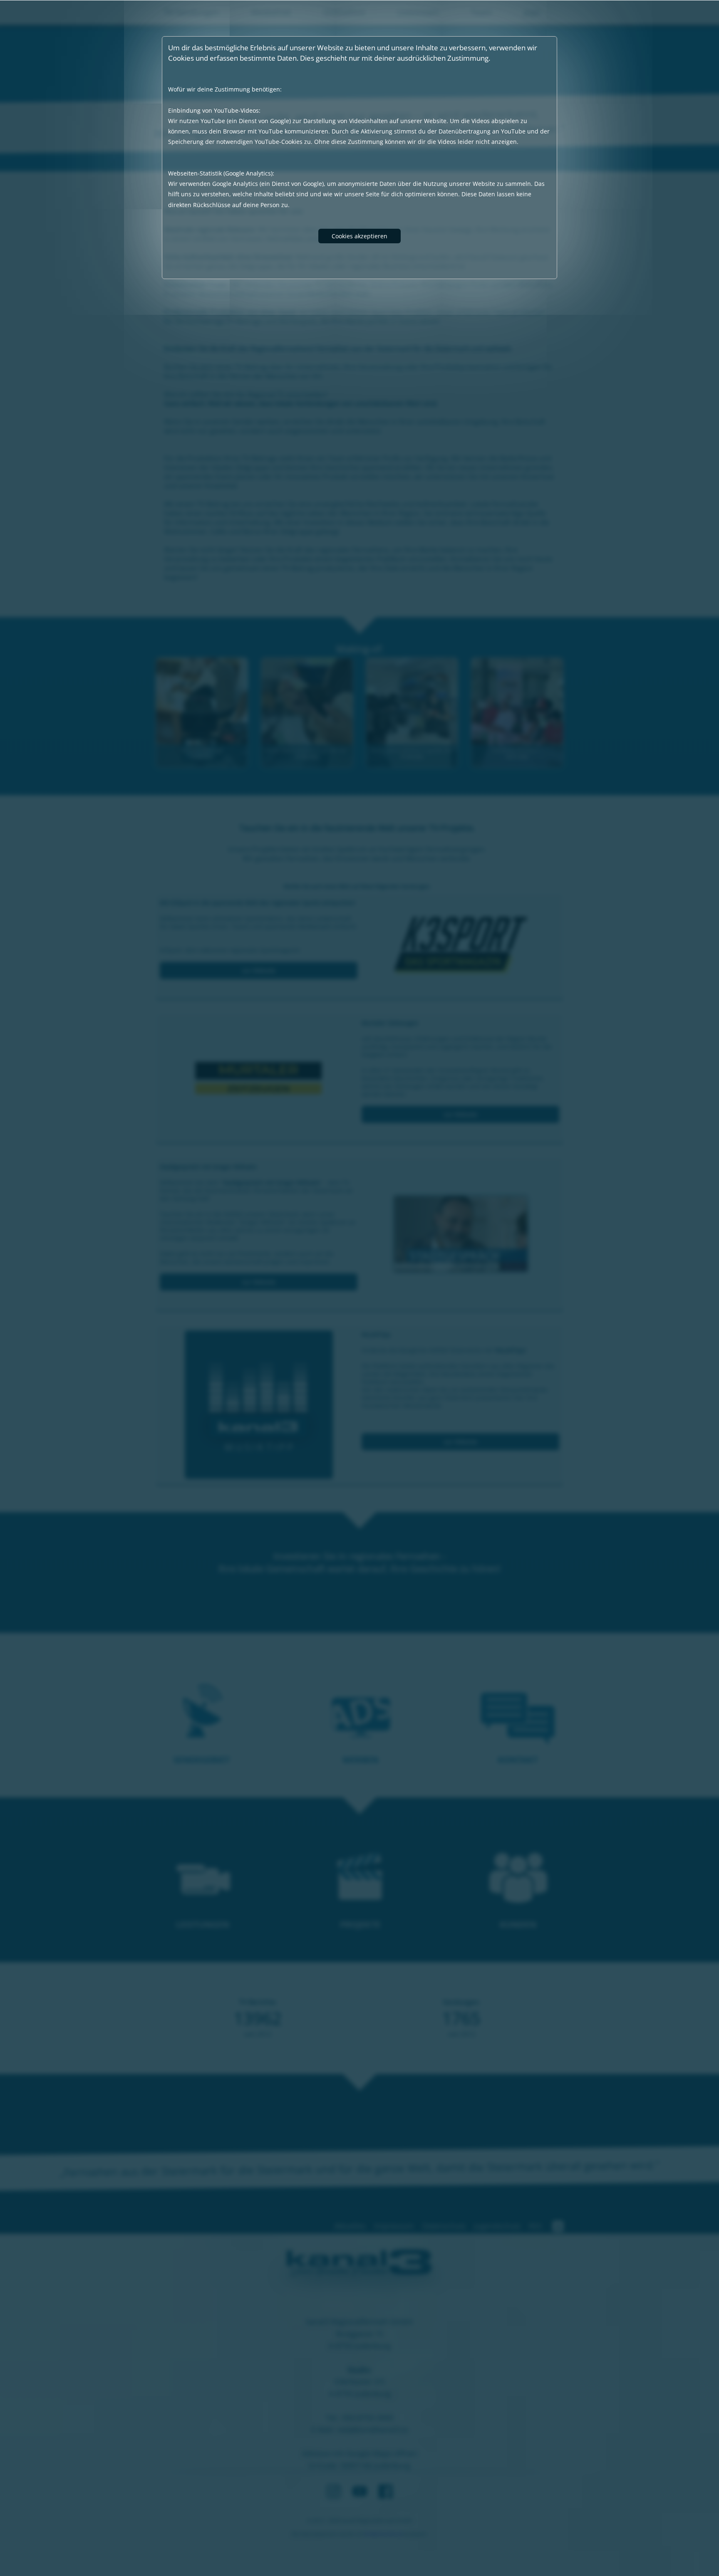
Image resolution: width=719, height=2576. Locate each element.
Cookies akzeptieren (359, 236)
